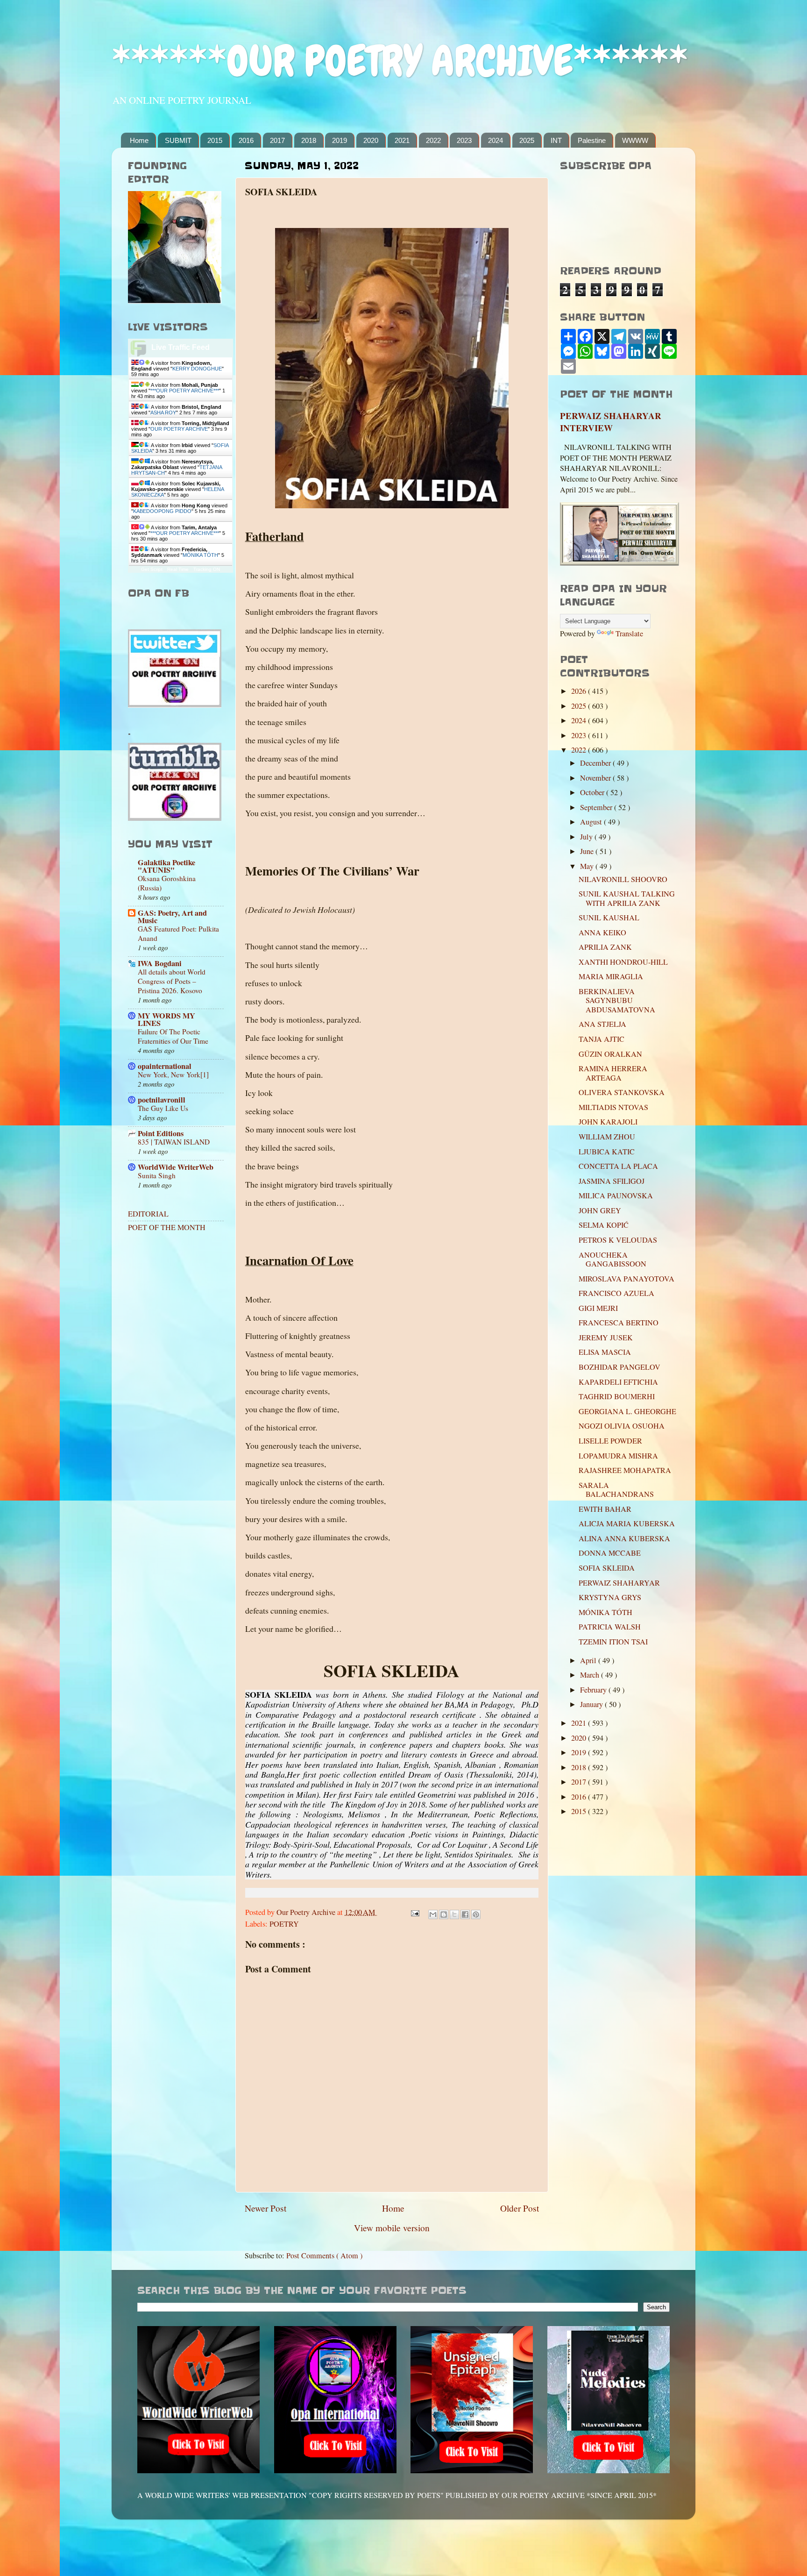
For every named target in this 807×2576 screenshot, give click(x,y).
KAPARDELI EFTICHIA (618, 1382)
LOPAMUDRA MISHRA (618, 1456)
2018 (309, 140)
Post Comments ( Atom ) (324, 2256)
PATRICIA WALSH (610, 1627)
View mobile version (392, 2227)
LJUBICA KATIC (607, 1152)
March (591, 1675)
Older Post (520, 2208)
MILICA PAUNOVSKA (616, 1195)
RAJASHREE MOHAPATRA (625, 1470)
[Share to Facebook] (465, 1914)
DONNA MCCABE (610, 1553)
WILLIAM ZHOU (607, 1137)
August (592, 822)
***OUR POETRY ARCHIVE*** (185, 391)
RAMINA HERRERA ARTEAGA (613, 1073)
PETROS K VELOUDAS (618, 1240)
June (588, 851)
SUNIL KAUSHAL (609, 918)
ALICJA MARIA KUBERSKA (627, 1523)
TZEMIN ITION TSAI (613, 1642)
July (587, 837)
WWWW (635, 140)
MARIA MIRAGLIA (611, 976)
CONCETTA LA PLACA (618, 1166)
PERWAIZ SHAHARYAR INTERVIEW (611, 422)
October (593, 792)
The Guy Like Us (163, 1108)
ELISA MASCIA (605, 1352)
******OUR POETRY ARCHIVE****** (400, 61)
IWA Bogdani (160, 963)
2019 (340, 140)
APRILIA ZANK (605, 947)
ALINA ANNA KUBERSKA (624, 1538)
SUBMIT (178, 140)
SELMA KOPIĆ (604, 1225)
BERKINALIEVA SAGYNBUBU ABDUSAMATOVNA (617, 1000)
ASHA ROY (163, 413)
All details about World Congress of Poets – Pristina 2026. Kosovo (172, 981)
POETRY (284, 1924)
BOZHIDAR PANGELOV (619, 1367)
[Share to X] (454, 1914)
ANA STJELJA (602, 1024)
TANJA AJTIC (602, 1039)
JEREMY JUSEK (606, 1338)
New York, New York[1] (173, 1075)
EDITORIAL (148, 1214)
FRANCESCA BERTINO (619, 1323)
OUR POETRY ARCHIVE (179, 429)
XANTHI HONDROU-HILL (623, 962)
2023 (464, 140)
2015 (215, 140)
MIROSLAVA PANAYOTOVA (626, 1279)
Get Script (152, 569)
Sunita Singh (157, 1175)
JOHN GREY (600, 1210)
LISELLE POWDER (610, 1441)
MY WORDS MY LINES (166, 1019)
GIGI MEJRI (598, 1308)
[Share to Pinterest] (476, 1914)
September (597, 807)
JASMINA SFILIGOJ (612, 1181)
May (588, 866)
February (594, 1690)
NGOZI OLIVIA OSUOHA (622, 1426)
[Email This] (433, 1914)
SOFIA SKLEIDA (607, 1568)
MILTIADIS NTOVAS (613, 1107)
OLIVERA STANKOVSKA (622, 1092)
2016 (246, 140)
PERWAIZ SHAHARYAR (619, 1583)
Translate (629, 633)
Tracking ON (207, 569)
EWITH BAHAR (605, 1509)
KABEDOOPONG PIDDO (162, 511)
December (596, 763)
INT (556, 140)
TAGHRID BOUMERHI (617, 1396)
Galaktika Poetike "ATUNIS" (166, 866)
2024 (496, 140)
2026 (580, 691)
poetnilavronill (162, 1100)
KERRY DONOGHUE (197, 369)
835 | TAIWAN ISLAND (174, 1142)
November (596, 778)
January (592, 1704)
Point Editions (161, 1133)
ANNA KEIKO (602, 932)
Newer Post (265, 2208)
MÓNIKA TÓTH (200, 555)
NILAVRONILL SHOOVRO (623, 879)
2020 (371, 140)
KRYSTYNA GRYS (610, 1597)
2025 (527, 140)
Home (139, 140)
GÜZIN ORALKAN (610, 1054)
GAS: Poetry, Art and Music (172, 917)
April (589, 1660)
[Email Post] (414, 1912)
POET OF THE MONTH (167, 1227)
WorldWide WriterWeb (176, 1167)
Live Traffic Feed (181, 347)
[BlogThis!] (444, 1914)
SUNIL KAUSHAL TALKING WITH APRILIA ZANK (627, 898)
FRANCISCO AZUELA (616, 1293)
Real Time (178, 569)
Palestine (592, 140)
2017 (277, 140)
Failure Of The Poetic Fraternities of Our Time (173, 1036)
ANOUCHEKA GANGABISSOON (612, 1259)
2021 (402, 140)
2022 (433, 140)
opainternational (165, 1066)
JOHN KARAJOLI (608, 1122)
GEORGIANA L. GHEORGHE (627, 1411)
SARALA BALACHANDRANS (616, 1490)
